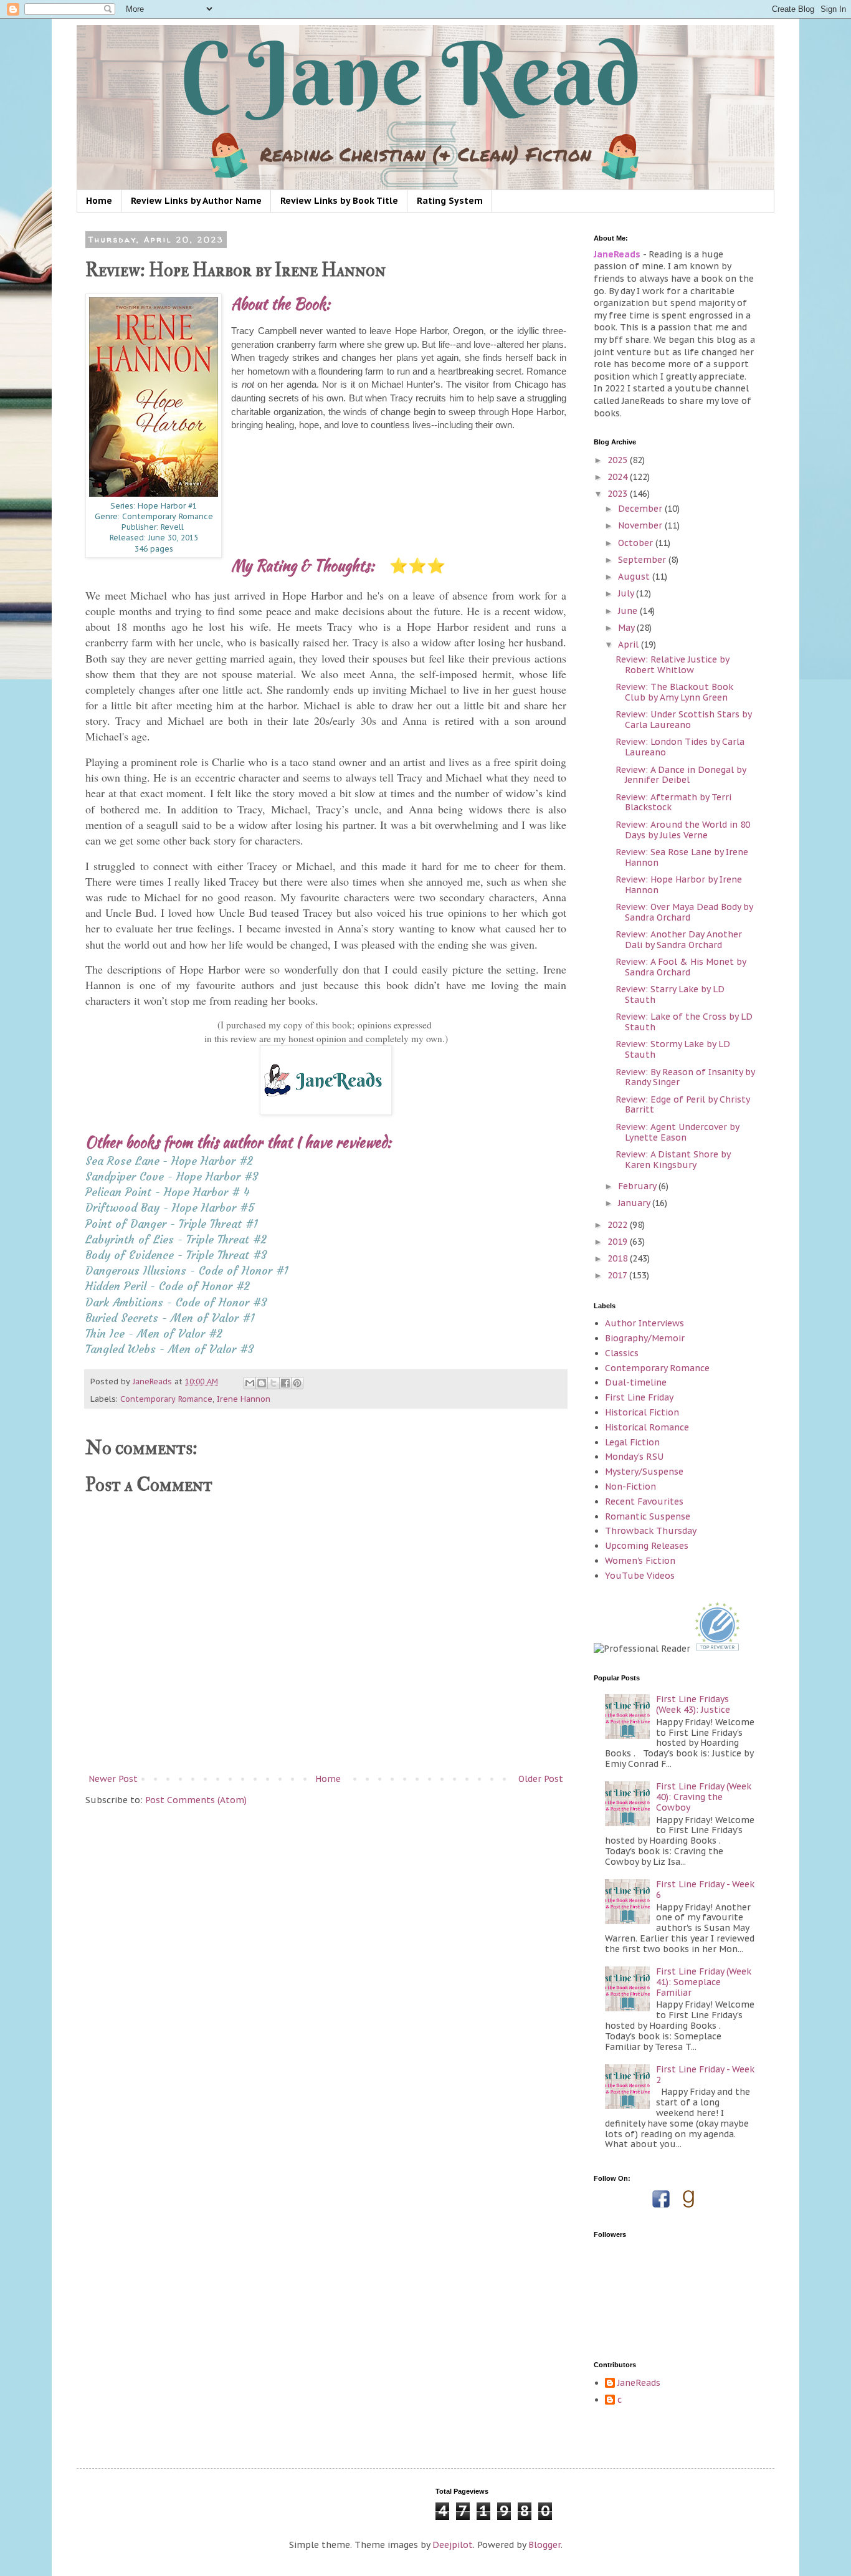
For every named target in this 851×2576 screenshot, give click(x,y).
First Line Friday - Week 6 (705, 1889)
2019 (619, 1242)
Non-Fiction (630, 1487)
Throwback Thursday (651, 1531)
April (630, 644)
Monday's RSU (634, 1457)
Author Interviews (644, 1323)
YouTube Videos (640, 1576)
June (629, 611)
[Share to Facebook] (285, 1383)
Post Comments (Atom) (196, 1800)
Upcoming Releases (647, 1546)
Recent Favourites (644, 1501)
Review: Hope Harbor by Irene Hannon (679, 885)
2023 (619, 494)
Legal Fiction (632, 1442)
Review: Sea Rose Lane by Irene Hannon (682, 857)
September (643, 560)
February (638, 1186)
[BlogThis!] (262, 1383)
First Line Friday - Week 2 (705, 2075)
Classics (622, 1353)
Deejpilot (453, 2545)
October (637, 543)
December (641, 509)
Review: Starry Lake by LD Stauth (670, 994)
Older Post (541, 1779)
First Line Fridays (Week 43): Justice (693, 1704)
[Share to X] (273, 1383)
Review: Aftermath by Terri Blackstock (673, 802)
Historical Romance (647, 1427)
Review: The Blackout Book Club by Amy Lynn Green (674, 692)
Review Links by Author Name (196, 201)
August (635, 577)
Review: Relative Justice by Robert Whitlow (672, 665)
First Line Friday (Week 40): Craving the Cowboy (704, 1797)
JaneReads (639, 2383)
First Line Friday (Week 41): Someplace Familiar (704, 1982)
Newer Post (113, 1779)
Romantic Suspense (648, 1516)
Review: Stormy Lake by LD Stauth (673, 1049)
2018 (619, 1258)
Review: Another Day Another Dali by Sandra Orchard (679, 940)
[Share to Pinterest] (297, 1383)
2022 (619, 1225)
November (641, 525)
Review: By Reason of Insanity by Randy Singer (685, 1077)
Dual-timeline (636, 1382)
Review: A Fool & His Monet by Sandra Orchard (681, 967)
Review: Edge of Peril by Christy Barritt (682, 1105)
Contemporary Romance (166, 1399)
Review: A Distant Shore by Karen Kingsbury (673, 1160)
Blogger (544, 2545)
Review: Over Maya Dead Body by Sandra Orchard (684, 912)
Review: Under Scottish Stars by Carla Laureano (683, 720)
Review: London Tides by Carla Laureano (680, 747)
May (627, 628)
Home (99, 201)
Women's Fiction (640, 1561)
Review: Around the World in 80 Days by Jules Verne (683, 830)
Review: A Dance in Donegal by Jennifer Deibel (681, 775)
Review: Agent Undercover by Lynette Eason (677, 1132)
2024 (619, 477)
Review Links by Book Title (339, 201)
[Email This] (250, 1383)
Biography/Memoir (645, 1338)
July (627, 593)
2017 (618, 1275)
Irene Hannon (244, 1399)
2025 (619, 460)
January (635, 1203)
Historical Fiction (642, 1412)
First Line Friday (639, 1397)
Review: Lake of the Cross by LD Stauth (684, 1022)
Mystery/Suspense (644, 1472)
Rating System (450, 201)
